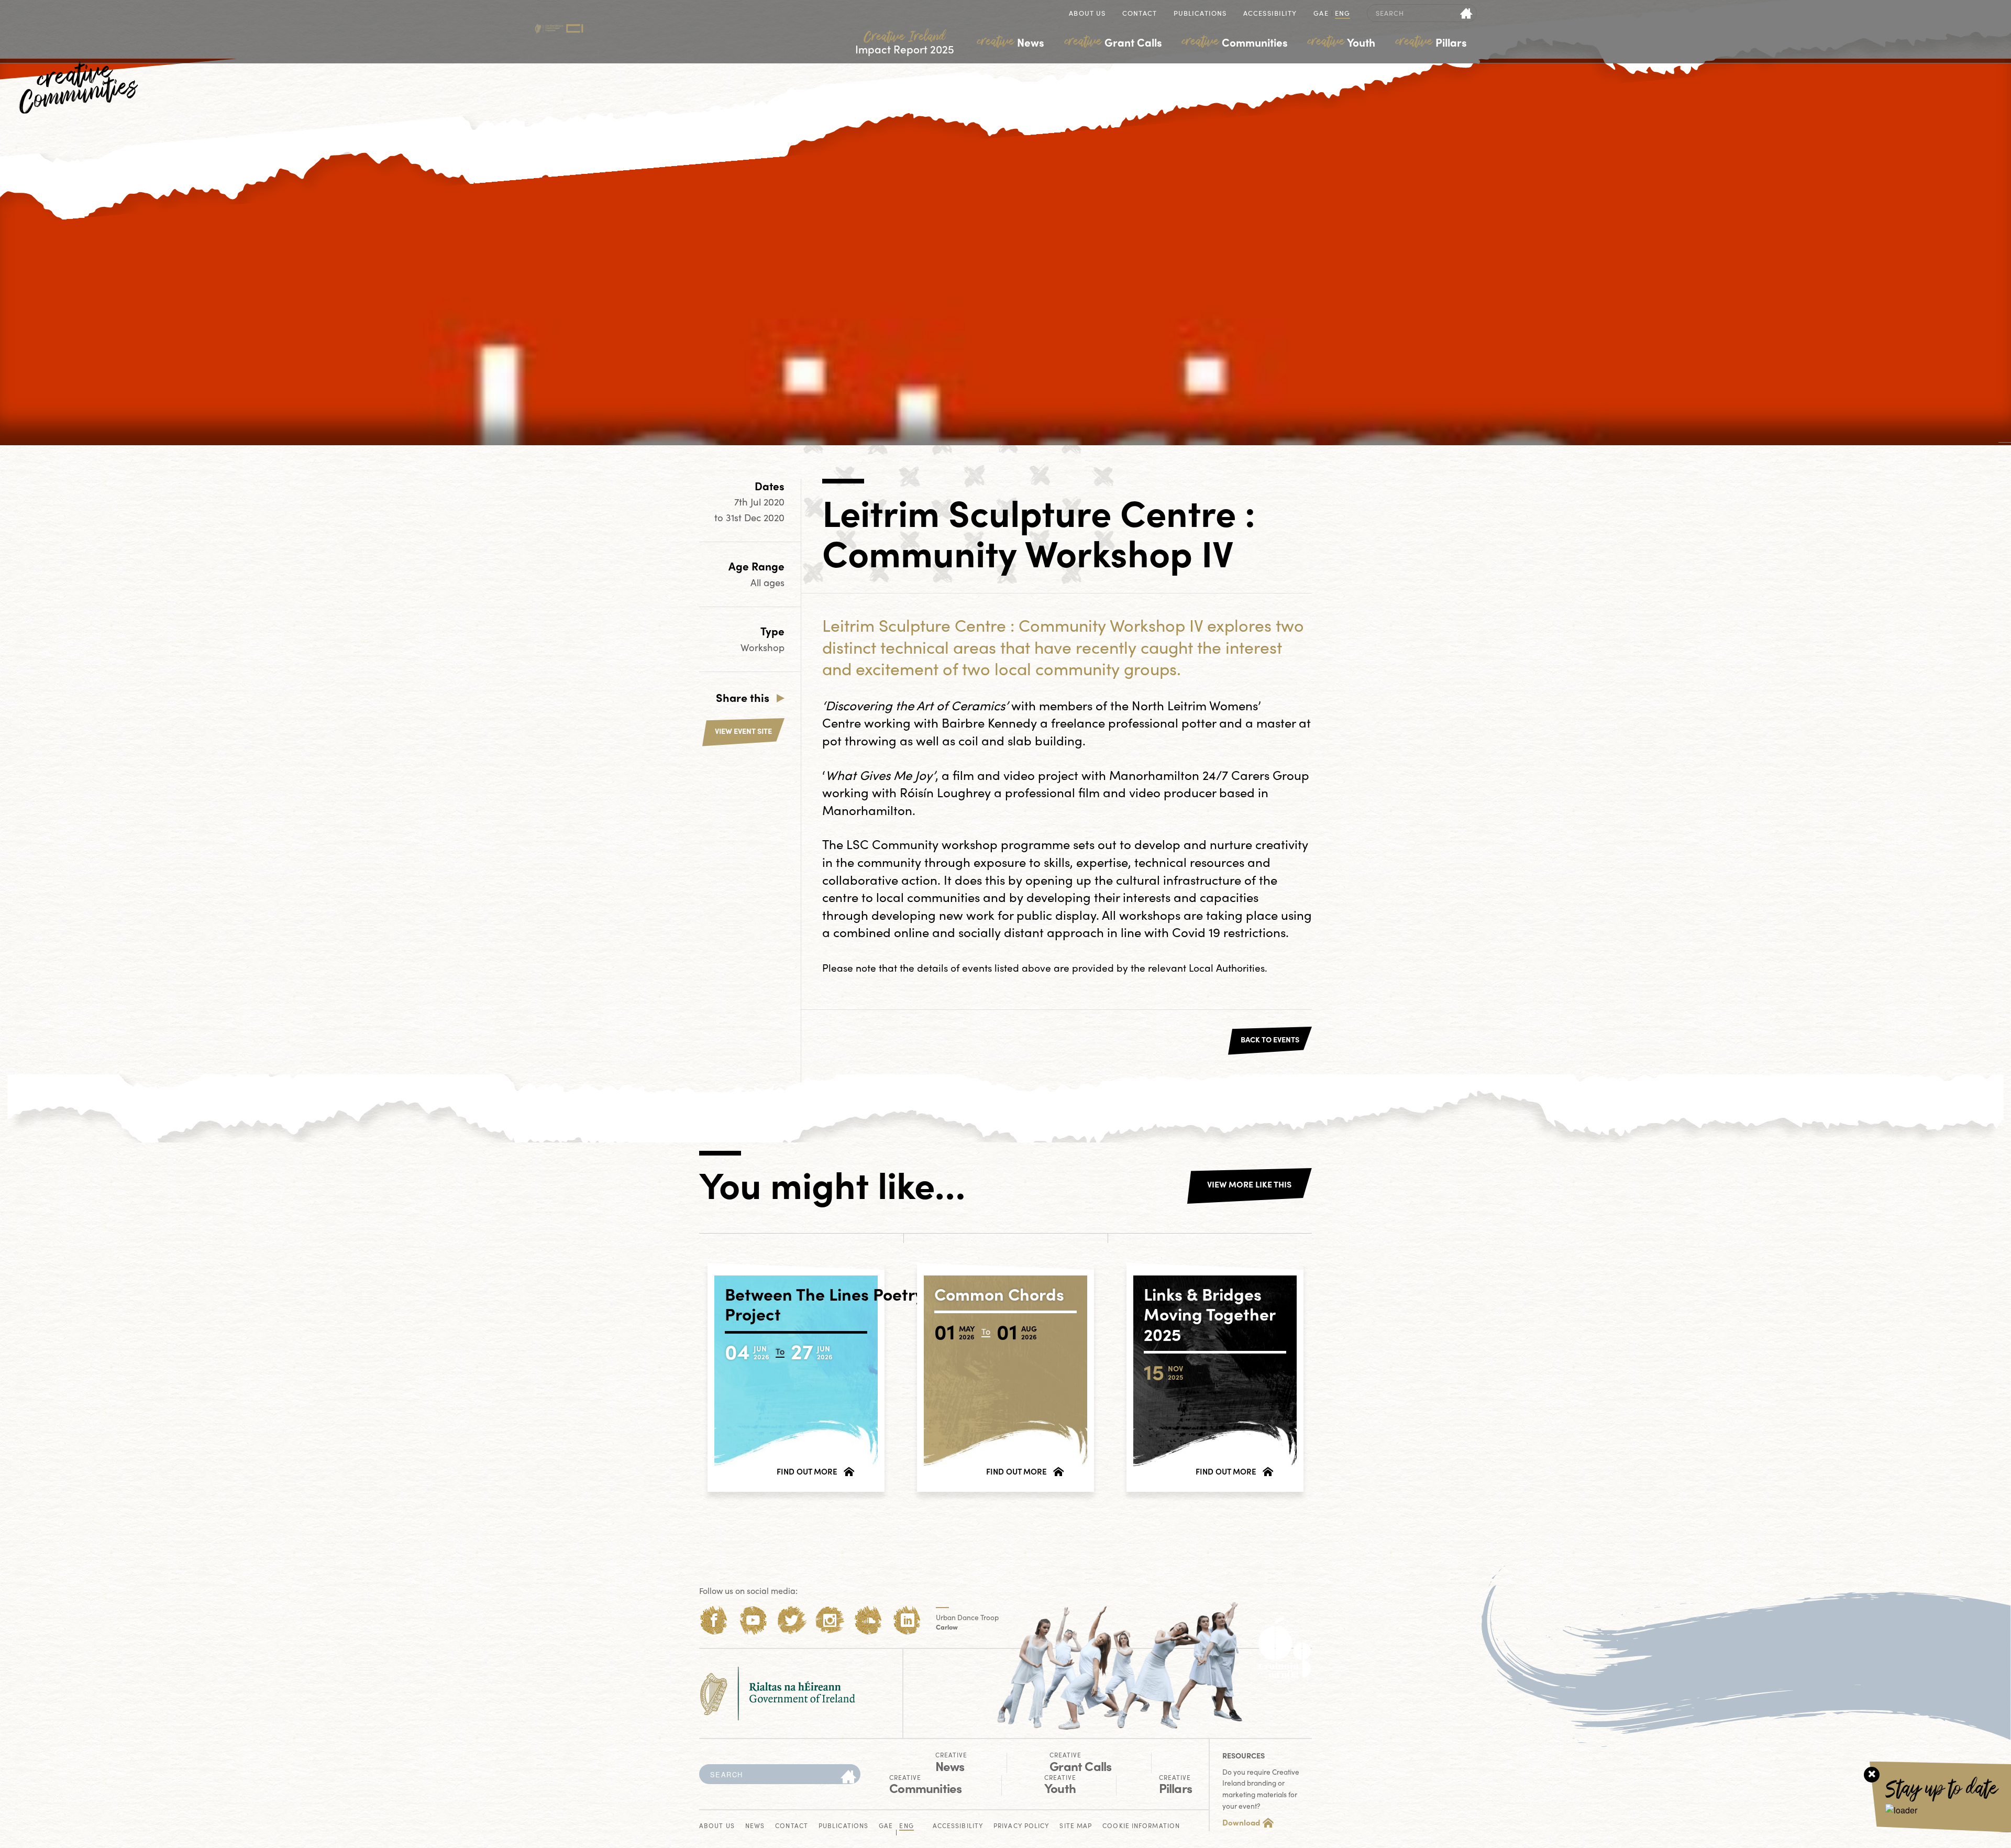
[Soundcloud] (869, 1620)
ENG (1342, 14)
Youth (1341, 42)
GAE (1321, 14)
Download (1241, 1822)
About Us (1087, 14)
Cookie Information (1141, 1826)
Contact (1140, 14)
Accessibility (1270, 14)
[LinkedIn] (907, 1620)
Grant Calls (1113, 42)
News (1011, 42)
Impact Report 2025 (905, 43)
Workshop (763, 647)
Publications (1200, 14)
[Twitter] (792, 1620)
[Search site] (1467, 13)
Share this (743, 697)
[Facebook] (714, 1620)
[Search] (848, 1777)
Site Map (1076, 1826)
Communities (1235, 42)
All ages (767, 582)
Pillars (1431, 42)
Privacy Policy (1021, 1826)
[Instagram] (830, 1620)
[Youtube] (753, 1620)
